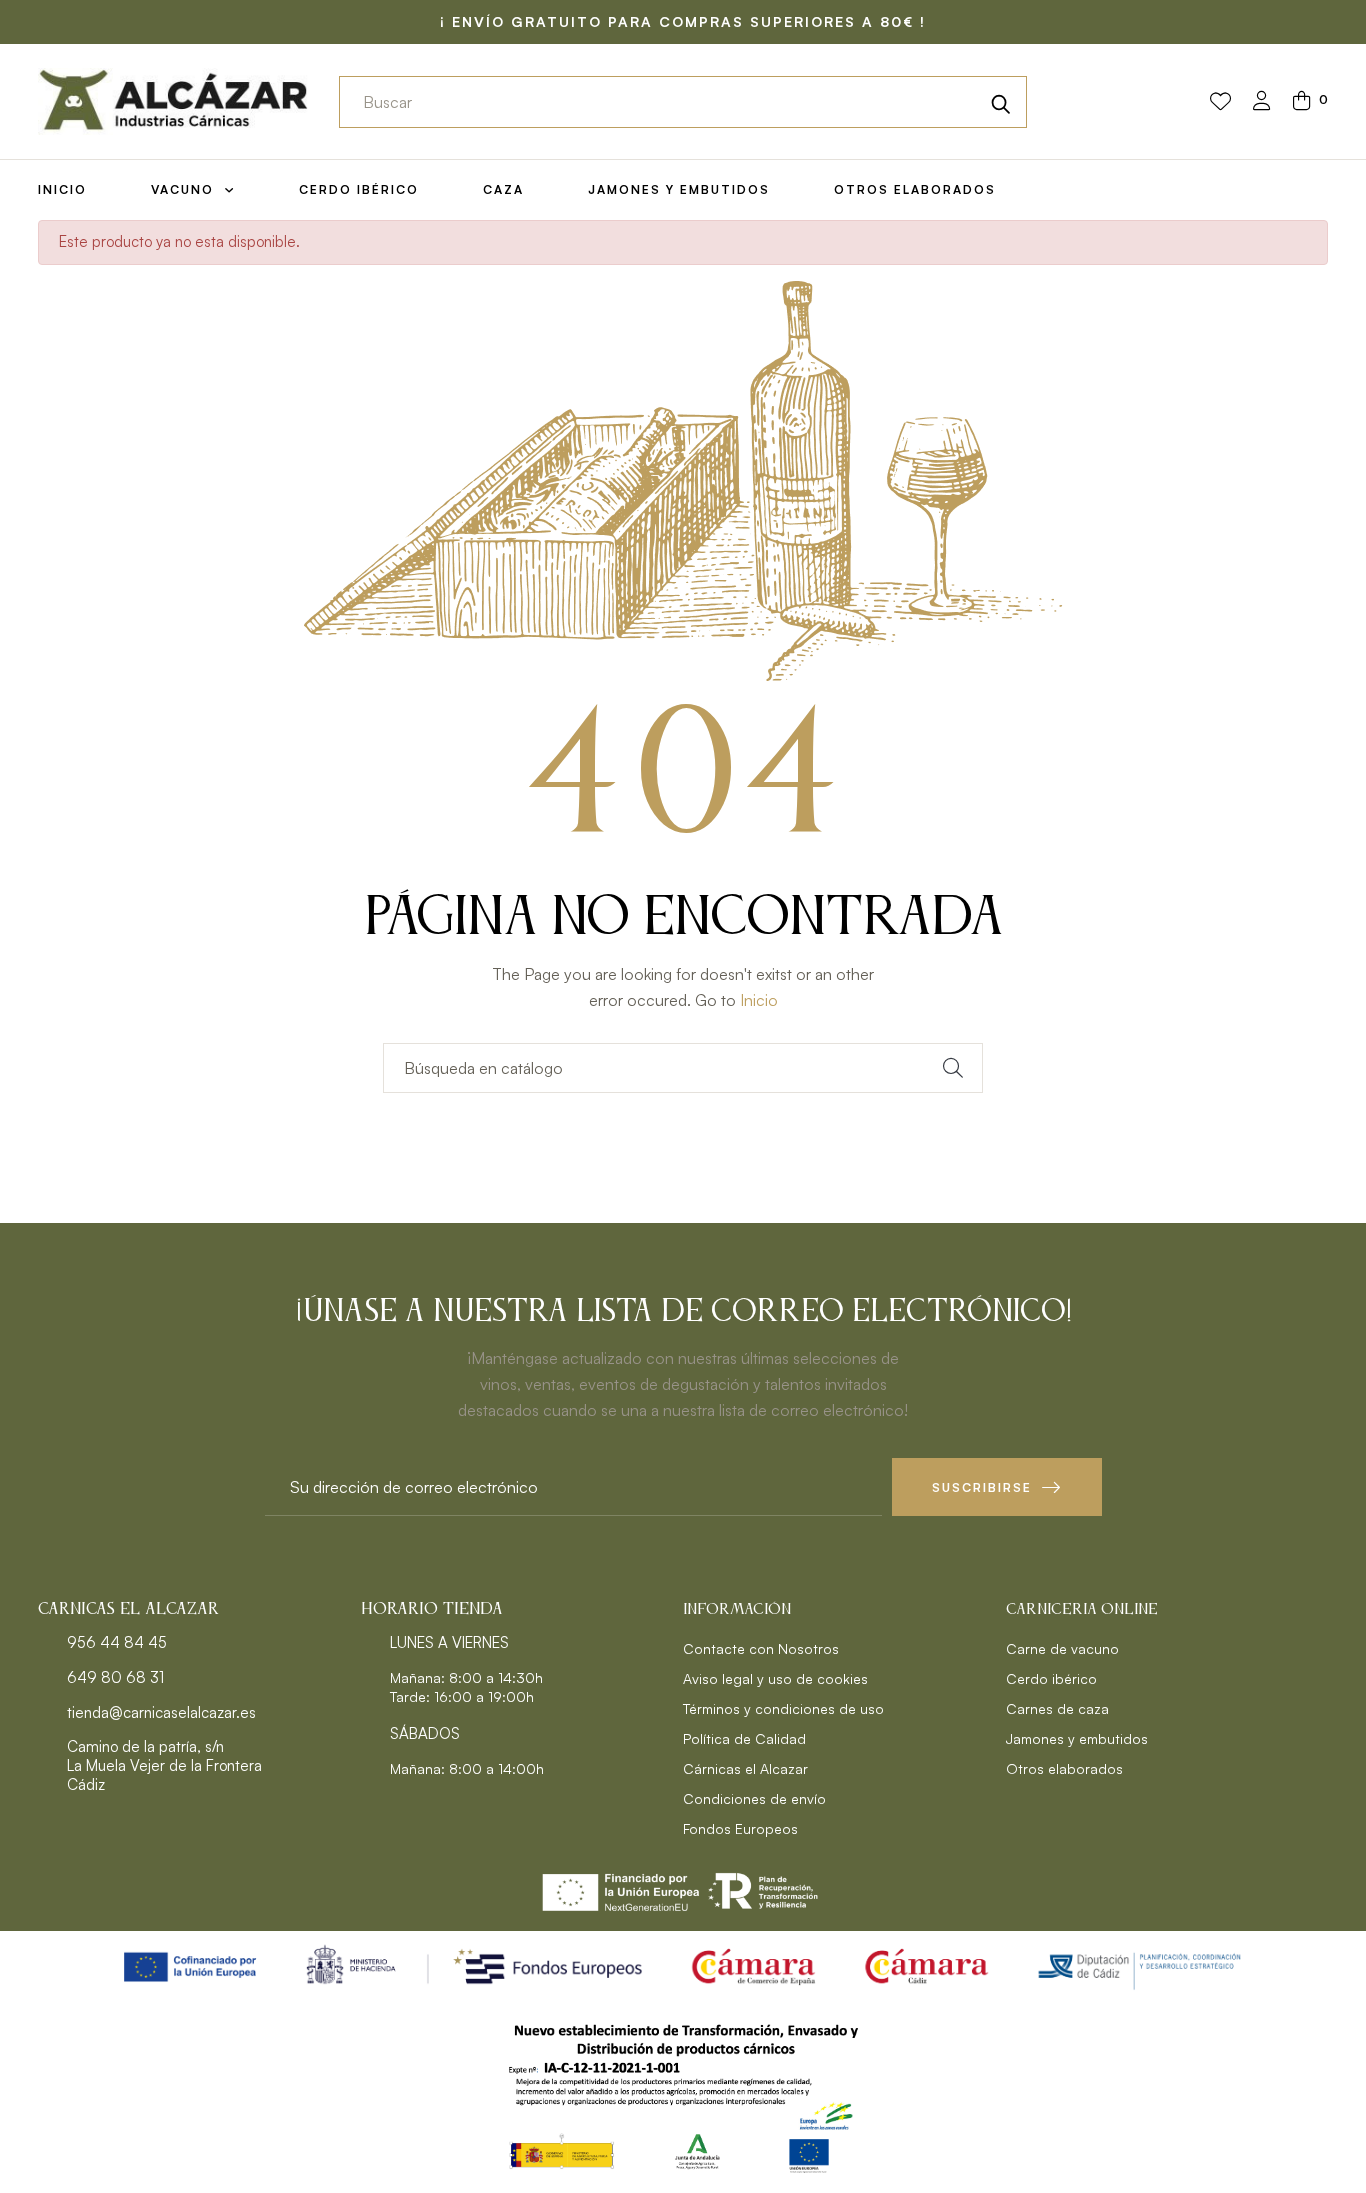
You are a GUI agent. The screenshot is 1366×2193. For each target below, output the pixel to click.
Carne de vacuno (1062, 1648)
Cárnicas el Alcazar (745, 1768)
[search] (1001, 102)
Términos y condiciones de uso (783, 1708)
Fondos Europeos (740, 1828)
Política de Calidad (744, 1738)
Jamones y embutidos (1077, 1738)
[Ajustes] (1262, 102)
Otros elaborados (1064, 1768)
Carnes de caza (1057, 1708)
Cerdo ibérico (1051, 1678)
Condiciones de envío (754, 1798)
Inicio (759, 1000)
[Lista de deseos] (1220, 102)
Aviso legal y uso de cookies (775, 1678)
